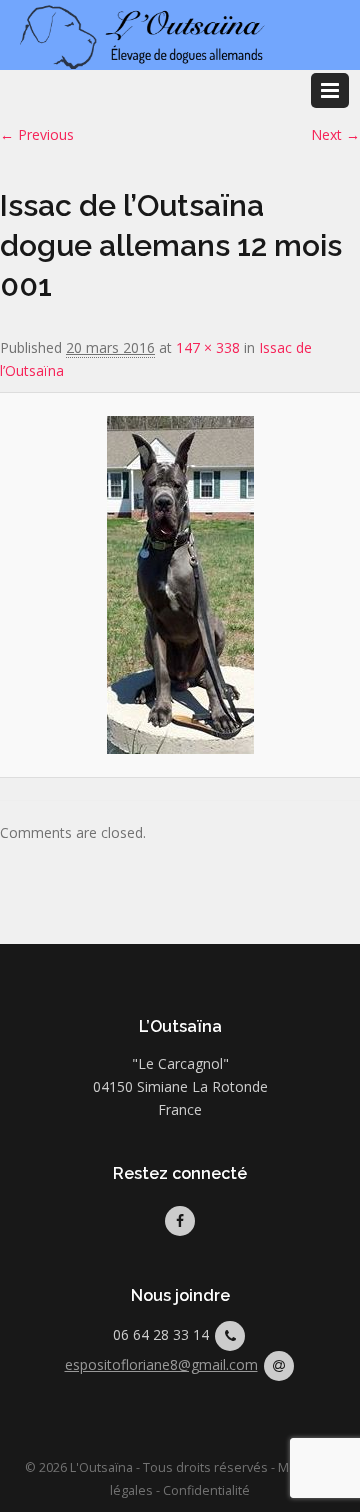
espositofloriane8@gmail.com (161, 1364)
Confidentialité (206, 1490)
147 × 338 (208, 347)
